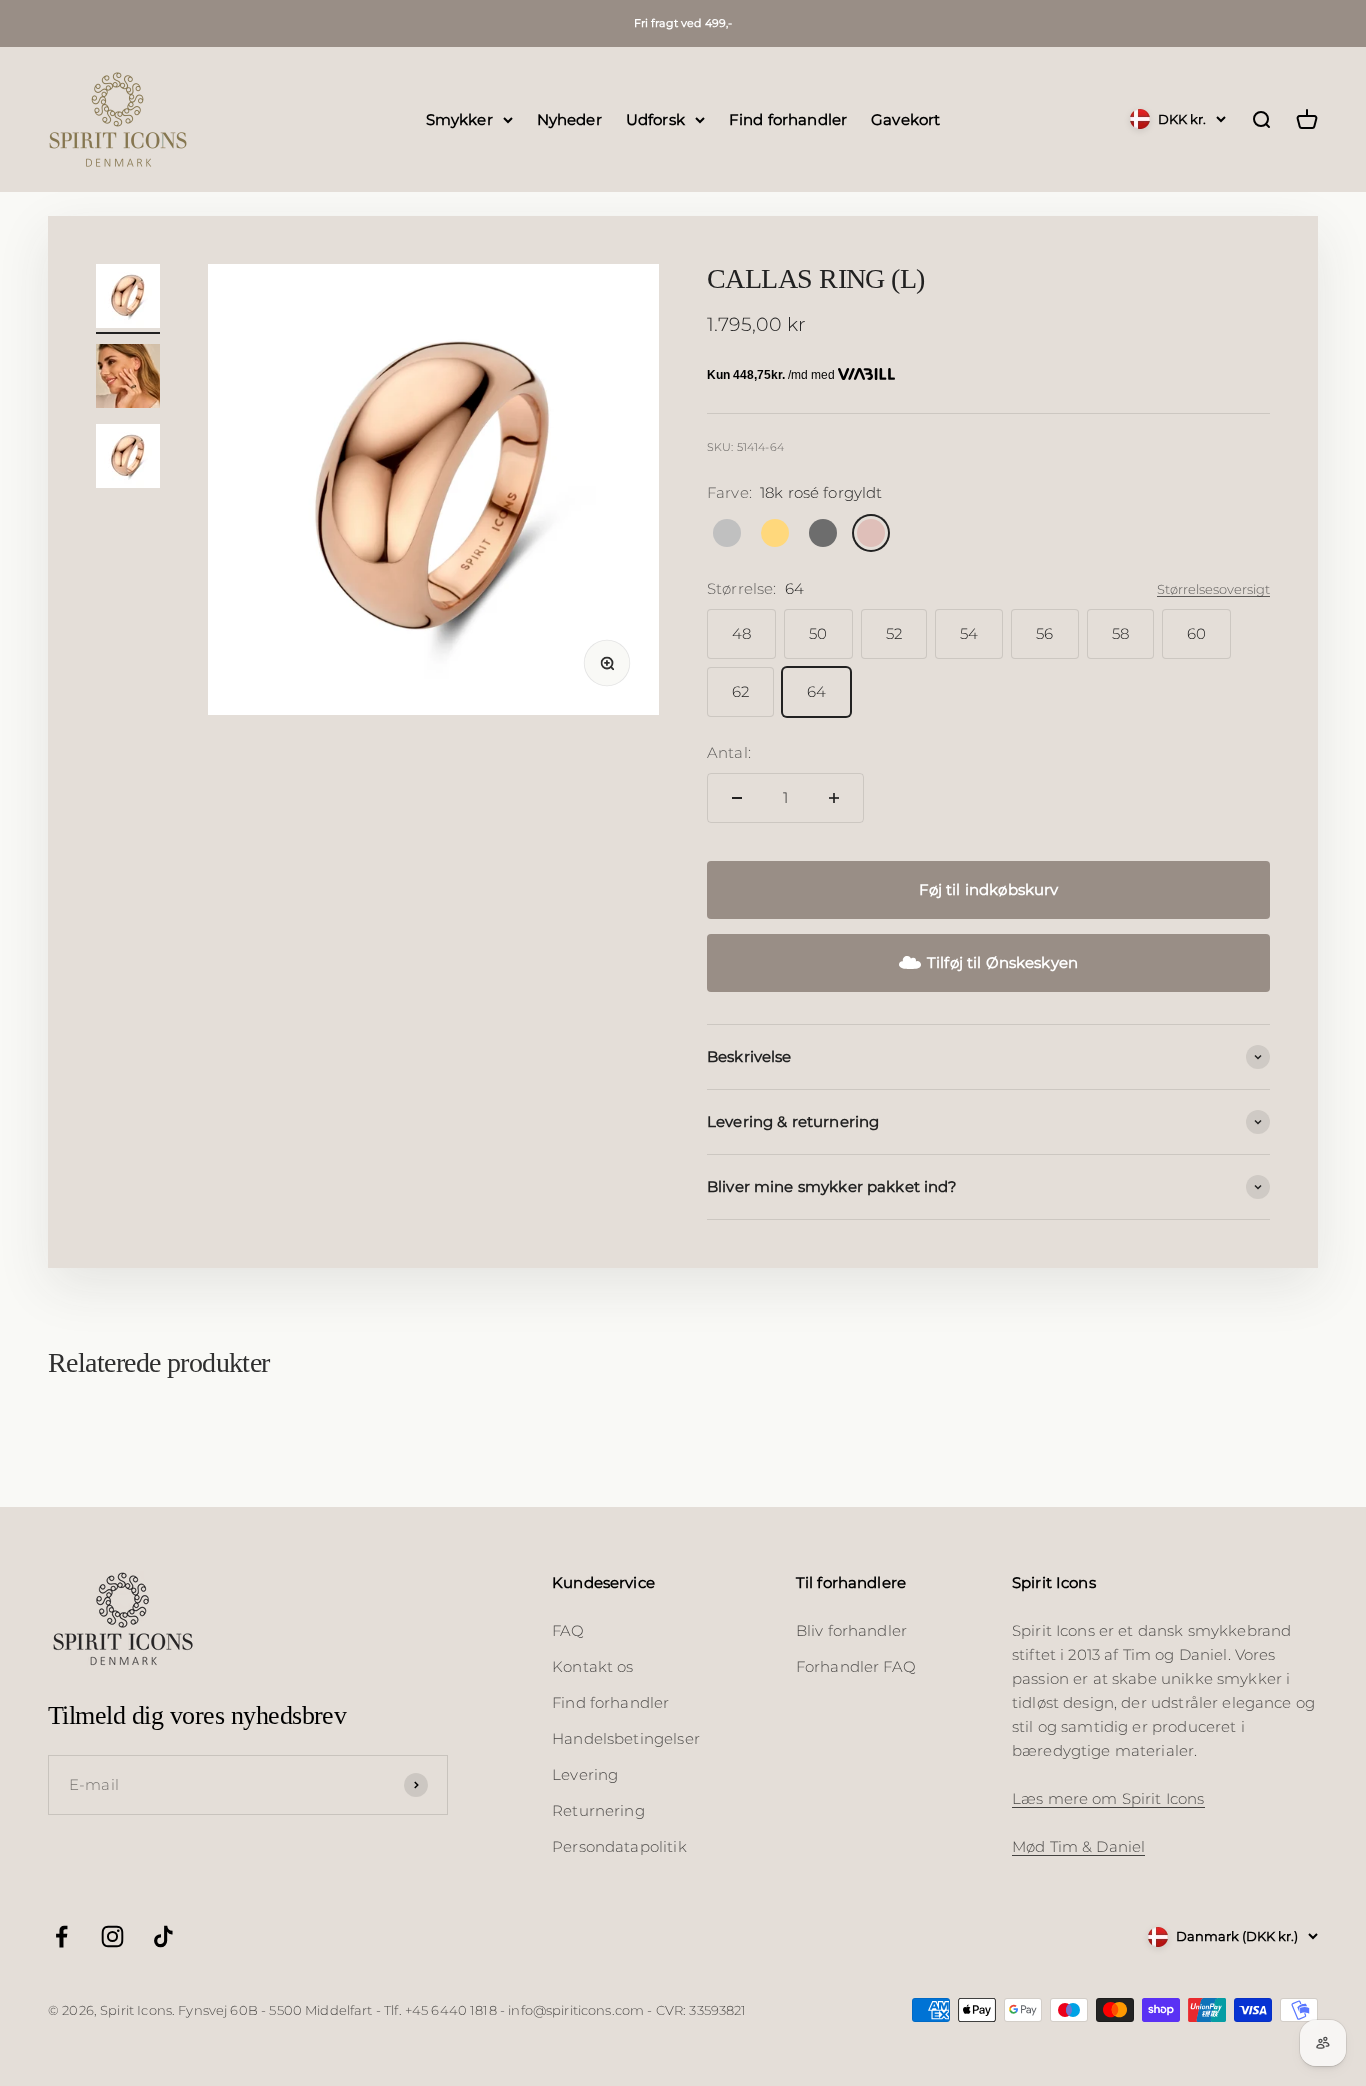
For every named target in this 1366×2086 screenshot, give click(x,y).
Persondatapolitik (619, 1846)
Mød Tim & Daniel (1078, 1846)
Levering (585, 1774)
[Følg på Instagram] (112, 1936)
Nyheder (569, 118)
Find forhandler (788, 118)
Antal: (729, 752)
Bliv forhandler (851, 1630)
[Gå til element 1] (128, 299)
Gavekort (905, 118)
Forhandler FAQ (856, 1666)
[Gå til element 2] (128, 379)
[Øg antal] (834, 798)
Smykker (459, 118)
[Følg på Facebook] (61, 1936)
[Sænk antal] (737, 798)
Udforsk (655, 118)
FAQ (568, 1630)
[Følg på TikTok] (163, 1936)
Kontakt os (593, 1666)
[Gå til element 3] (128, 459)
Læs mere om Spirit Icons (1108, 1798)
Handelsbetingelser (626, 1738)
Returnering (598, 1810)
